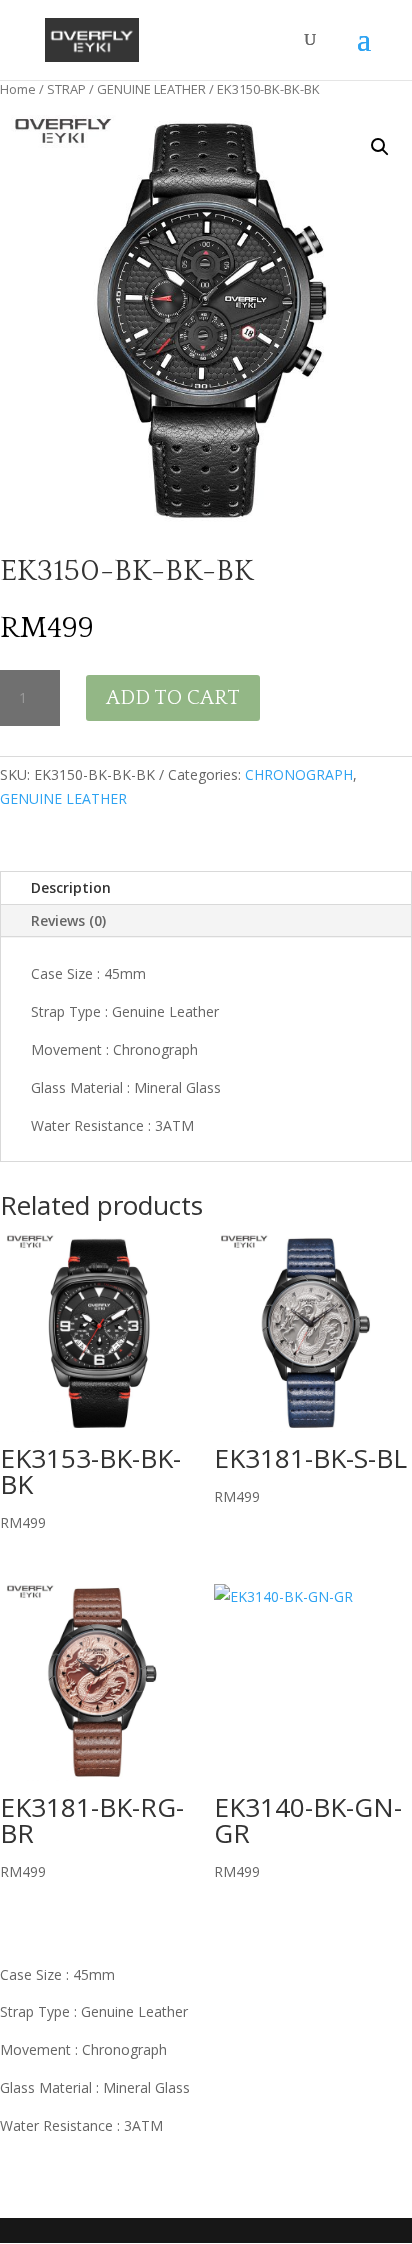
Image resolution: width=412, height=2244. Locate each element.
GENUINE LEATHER (151, 89)
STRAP (66, 89)
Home (18, 89)
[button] (380, 147)
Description (71, 887)
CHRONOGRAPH (299, 774)
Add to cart (173, 698)
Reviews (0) (68, 920)
